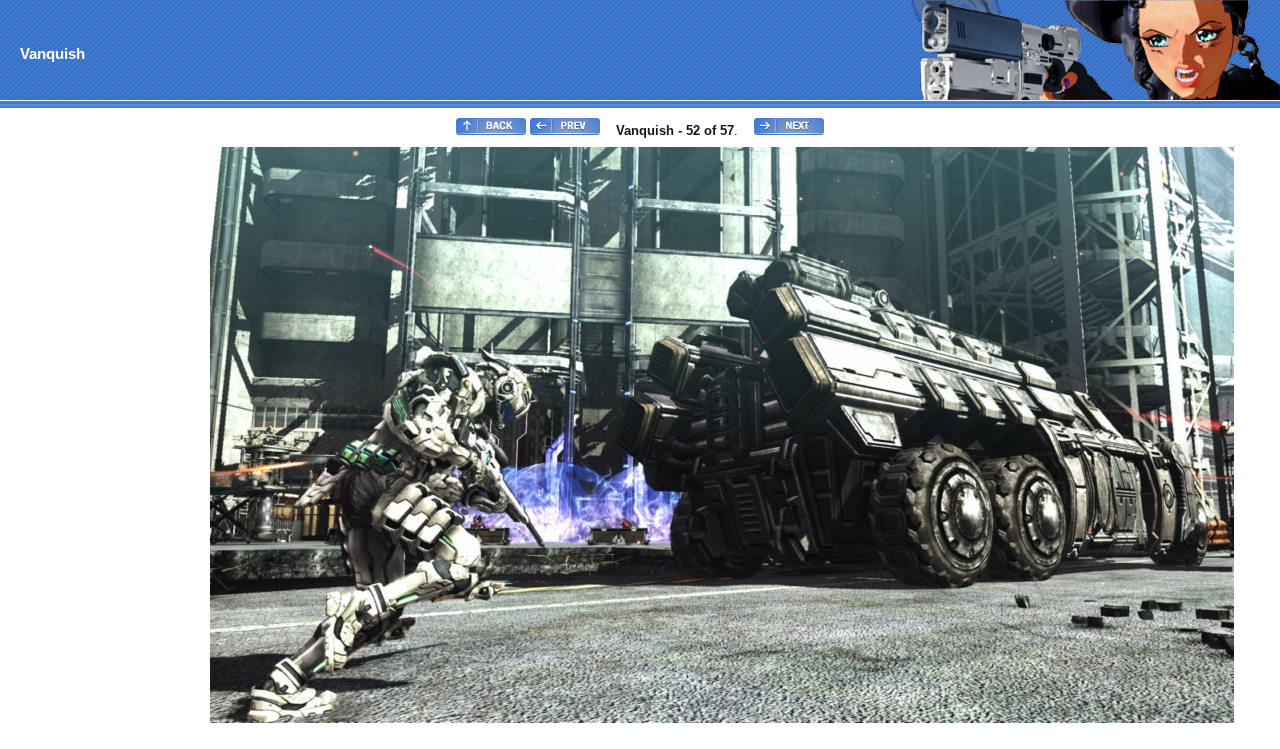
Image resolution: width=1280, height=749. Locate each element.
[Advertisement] (83, 446)
